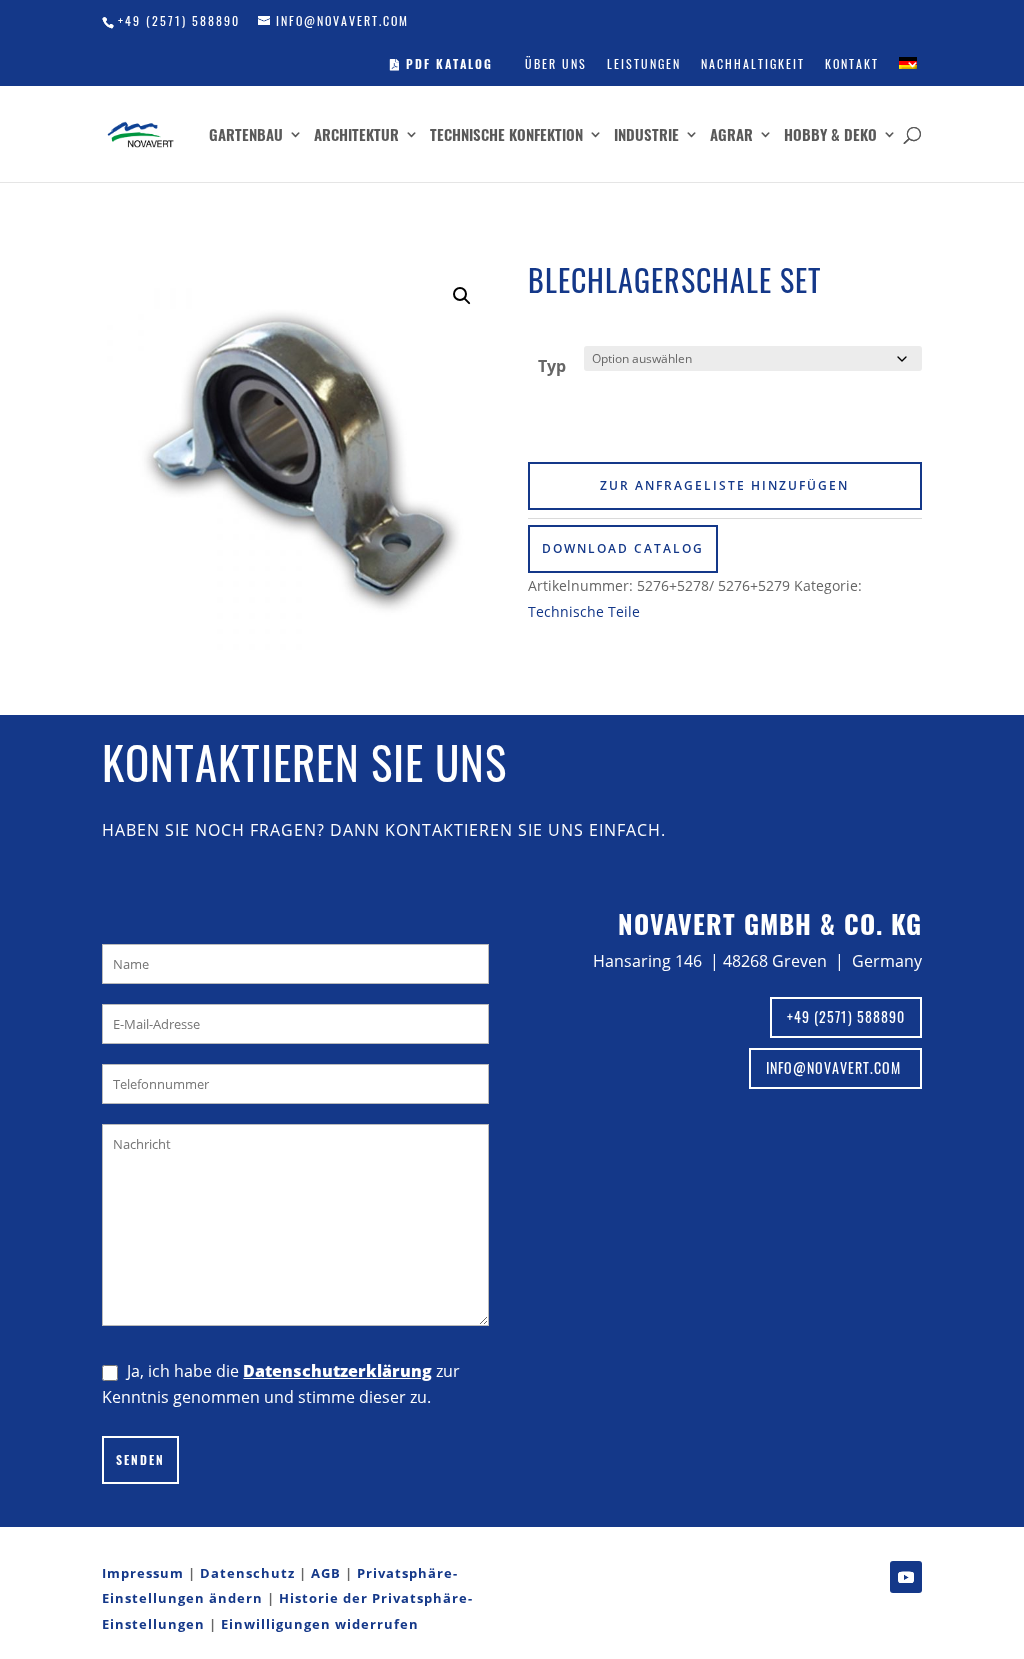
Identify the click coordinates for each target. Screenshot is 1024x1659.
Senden (140, 1459)
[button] (462, 296)
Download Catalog (623, 548)
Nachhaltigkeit (753, 63)
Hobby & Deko (830, 136)
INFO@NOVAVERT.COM (835, 1067)
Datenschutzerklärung (337, 1371)
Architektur (356, 136)
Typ (552, 366)
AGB (326, 1573)
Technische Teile (584, 611)
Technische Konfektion (506, 136)
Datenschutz (247, 1573)
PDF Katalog (447, 63)
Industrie (646, 136)
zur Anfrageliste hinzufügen (724, 485)
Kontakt (852, 63)
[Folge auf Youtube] (906, 1577)
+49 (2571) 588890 (179, 20)
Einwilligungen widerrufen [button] (320, 1624)
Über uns (556, 63)
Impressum (143, 1573)
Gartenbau (246, 136)
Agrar (731, 136)
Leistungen (644, 63)
